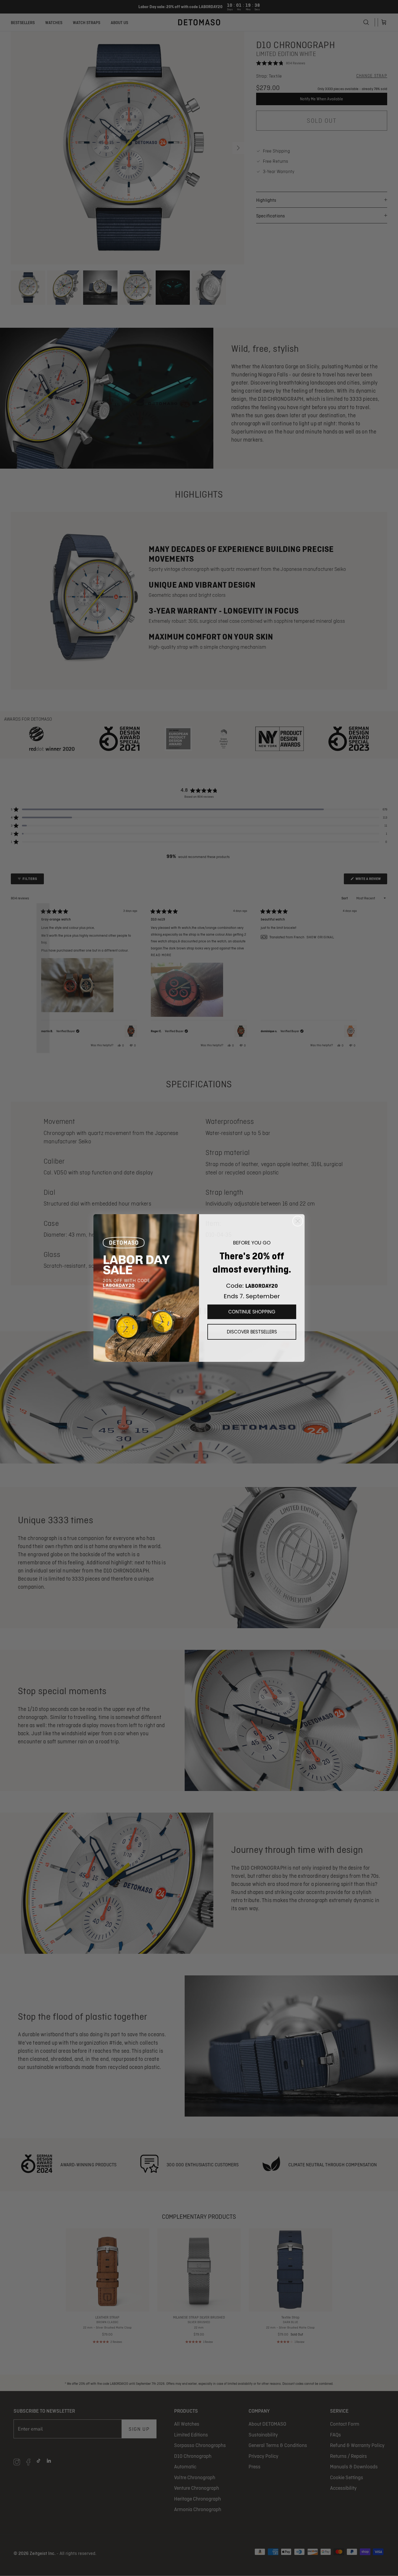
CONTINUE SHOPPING (252, 1312)
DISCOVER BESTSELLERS (252, 1332)
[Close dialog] (298, 1221)
